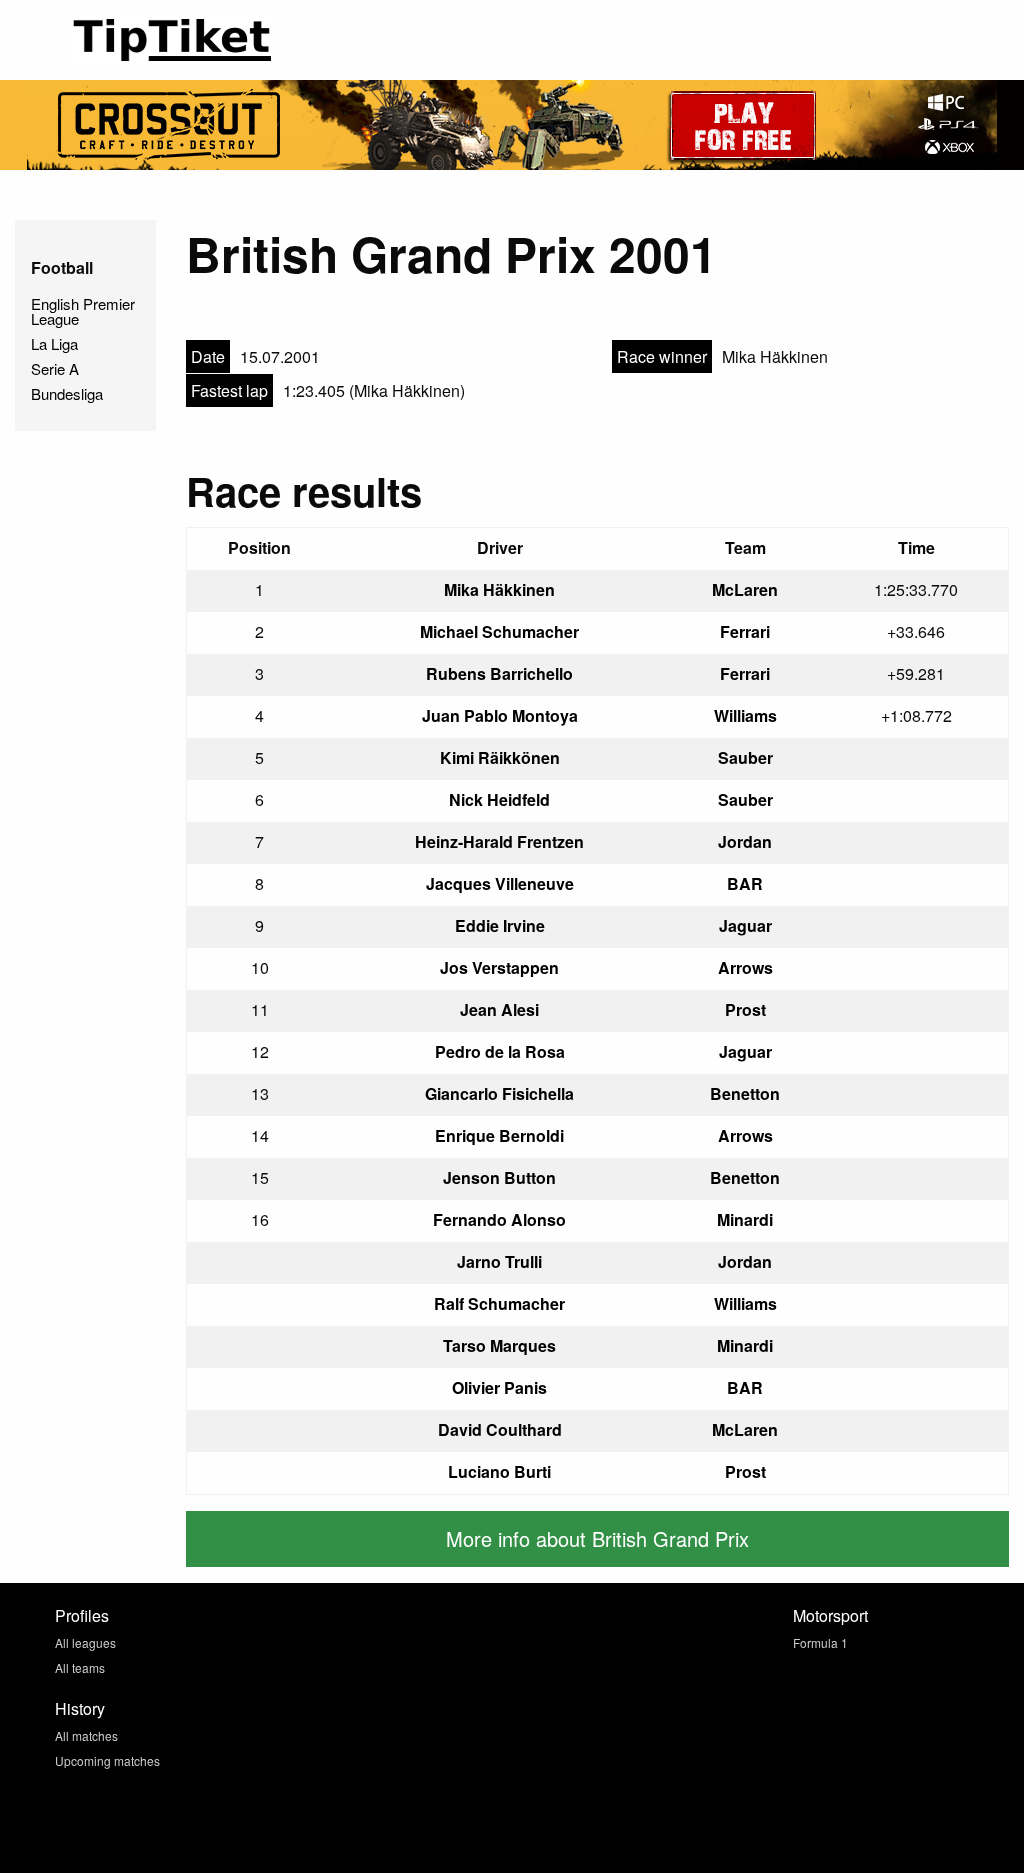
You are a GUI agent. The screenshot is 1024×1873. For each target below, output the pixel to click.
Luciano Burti (499, 1471)
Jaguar (745, 925)
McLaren (745, 589)
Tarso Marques (499, 1345)
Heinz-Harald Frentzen (499, 841)
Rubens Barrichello (499, 673)
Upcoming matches (107, 1760)
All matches (86, 1735)
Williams (745, 715)
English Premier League (83, 311)
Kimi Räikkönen (500, 757)
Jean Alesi (499, 1009)
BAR (745, 883)
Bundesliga (67, 393)
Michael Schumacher (499, 631)
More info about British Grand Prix (597, 1538)
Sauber (745, 757)
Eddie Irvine (500, 925)
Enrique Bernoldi (499, 1135)
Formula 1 (820, 1642)
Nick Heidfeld (499, 799)
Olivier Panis (499, 1387)
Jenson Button (499, 1177)
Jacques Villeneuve (500, 883)
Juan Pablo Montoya (500, 715)
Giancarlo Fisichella (499, 1093)
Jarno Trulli (499, 1261)
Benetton (745, 1093)
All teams (80, 1667)
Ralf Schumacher (499, 1303)
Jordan (745, 841)
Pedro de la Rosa (500, 1051)
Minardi (745, 1219)
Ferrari (745, 631)
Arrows (745, 967)
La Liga (54, 343)
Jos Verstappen (499, 967)
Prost (745, 1009)
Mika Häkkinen (499, 589)
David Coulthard (500, 1429)
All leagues (85, 1642)
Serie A (55, 368)
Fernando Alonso (499, 1219)
